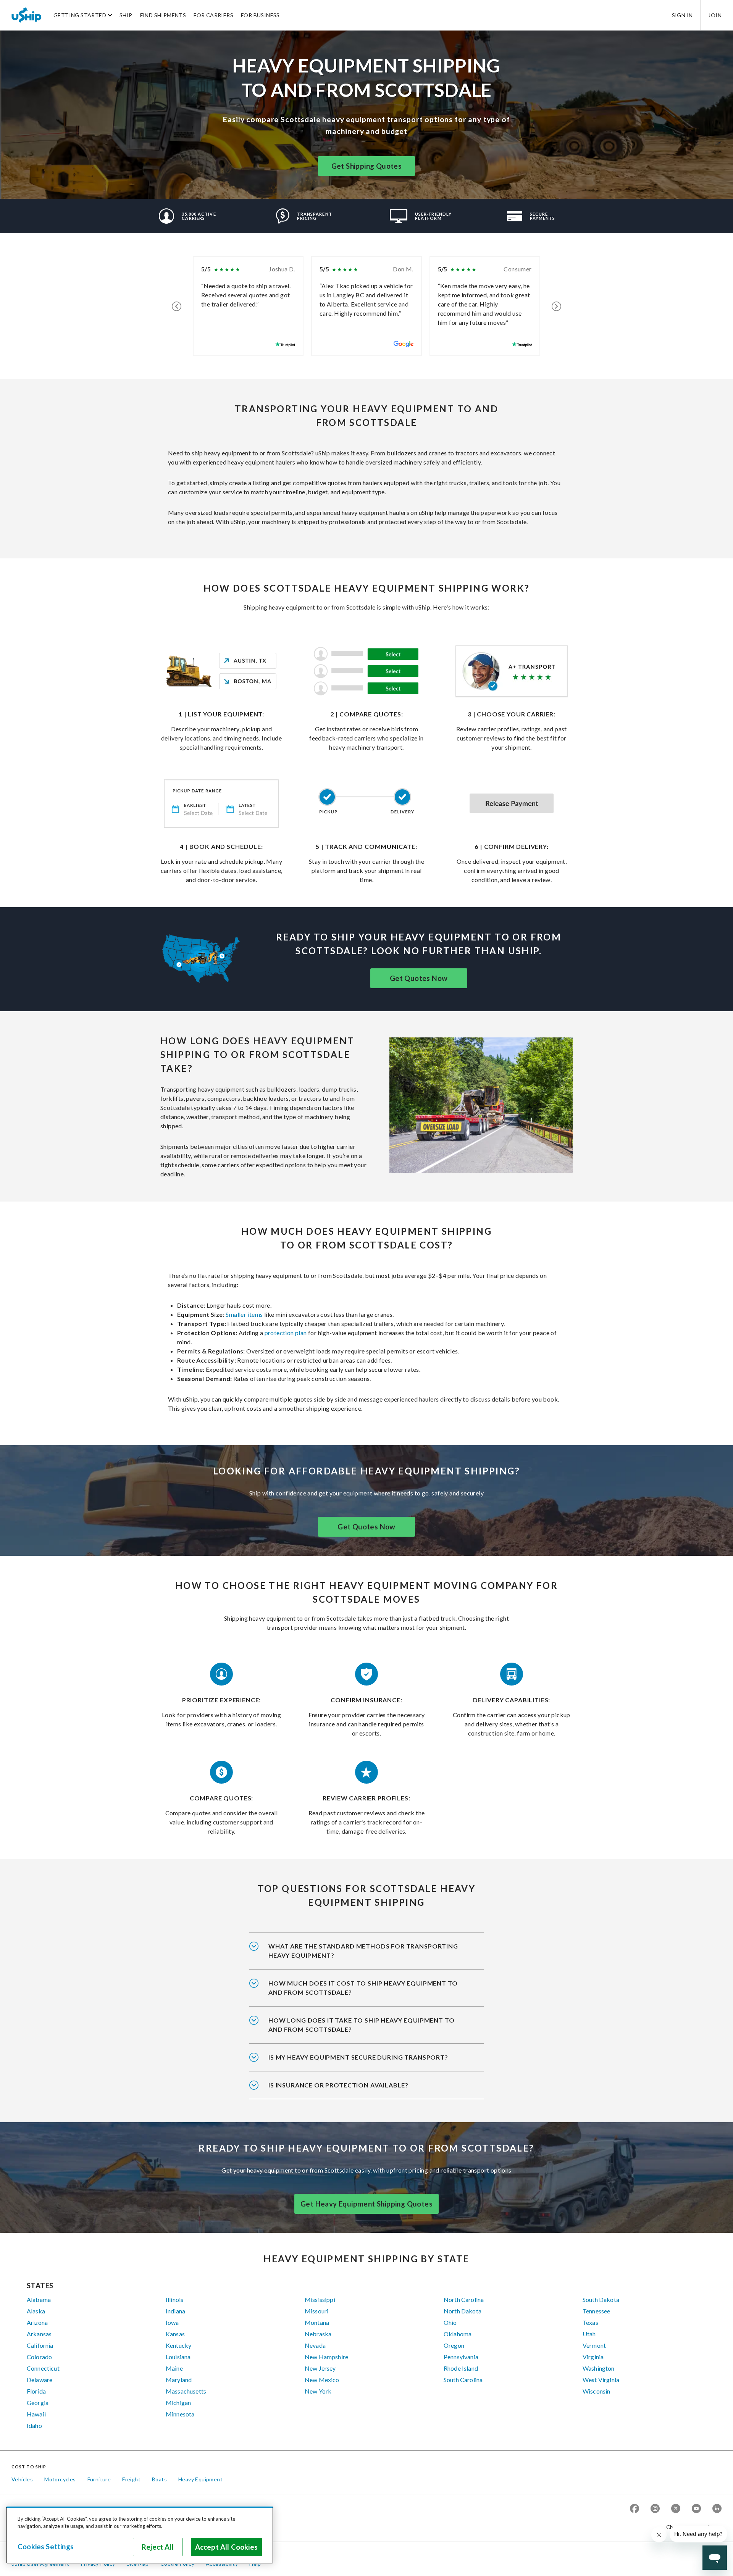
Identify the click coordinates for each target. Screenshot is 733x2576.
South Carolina (463, 2380)
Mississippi (320, 2299)
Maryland (179, 2380)
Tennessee (596, 2311)
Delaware (40, 2380)
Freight (131, 2479)
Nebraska (318, 2334)
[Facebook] (635, 2509)
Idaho (34, 2425)
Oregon (454, 2345)
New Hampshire (326, 2357)
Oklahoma (458, 2334)
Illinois (174, 2299)
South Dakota (601, 2299)
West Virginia (601, 2380)
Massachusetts (186, 2391)
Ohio (450, 2322)
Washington (599, 2368)
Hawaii (36, 2414)
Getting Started (80, 15)
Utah (589, 2334)
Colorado (39, 2357)
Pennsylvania (461, 2357)
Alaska (36, 2311)
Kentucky (178, 2345)
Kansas (175, 2334)
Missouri (316, 2311)
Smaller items (244, 1314)
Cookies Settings (46, 2547)
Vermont (594, 2345)
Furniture (99, 2479)
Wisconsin (596, 2391)
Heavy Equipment (200, 2479)
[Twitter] (676, 2509)
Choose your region (691, 2527)
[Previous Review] (177, 306)
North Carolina (464, 2299)
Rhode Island (461, 2368)
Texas (590, 2322)
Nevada (315, 2345)
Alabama (39, 2299)
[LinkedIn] (717, 2509)
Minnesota (180, 2414)
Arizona (37, 2322)
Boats (159, 2479)
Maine (174, 2368)
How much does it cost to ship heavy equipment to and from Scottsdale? (363, 1988)
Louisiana (178, 2357)
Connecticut (43, 2368)
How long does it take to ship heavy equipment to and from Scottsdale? (361, 2025)
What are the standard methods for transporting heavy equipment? (363, 1951)
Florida (36, 2391)
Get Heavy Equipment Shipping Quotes (366, 2204)
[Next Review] (556, 306)
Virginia (593, 2357)
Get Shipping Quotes (367, 166)
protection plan (286, 1333)
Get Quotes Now (419, 978)
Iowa (172, 2322)
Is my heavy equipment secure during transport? (358, 2057)
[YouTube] (696, 2509)
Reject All (158, 2547)
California (40, 2345)
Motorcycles (60, 2479)
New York (318, 2391)
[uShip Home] (27, 15)
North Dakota (463, 2311)
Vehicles (22, 2479)
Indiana (175, 2311)
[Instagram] (655, 2509)
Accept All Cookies (226, 2547)
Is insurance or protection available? (338, 2085)
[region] (140, 2535)
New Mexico (322, 2380)
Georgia (38, 2403)
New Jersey (320, 2368)
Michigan (178, 2403)
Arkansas (39, 2334)
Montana (317, 2322)
